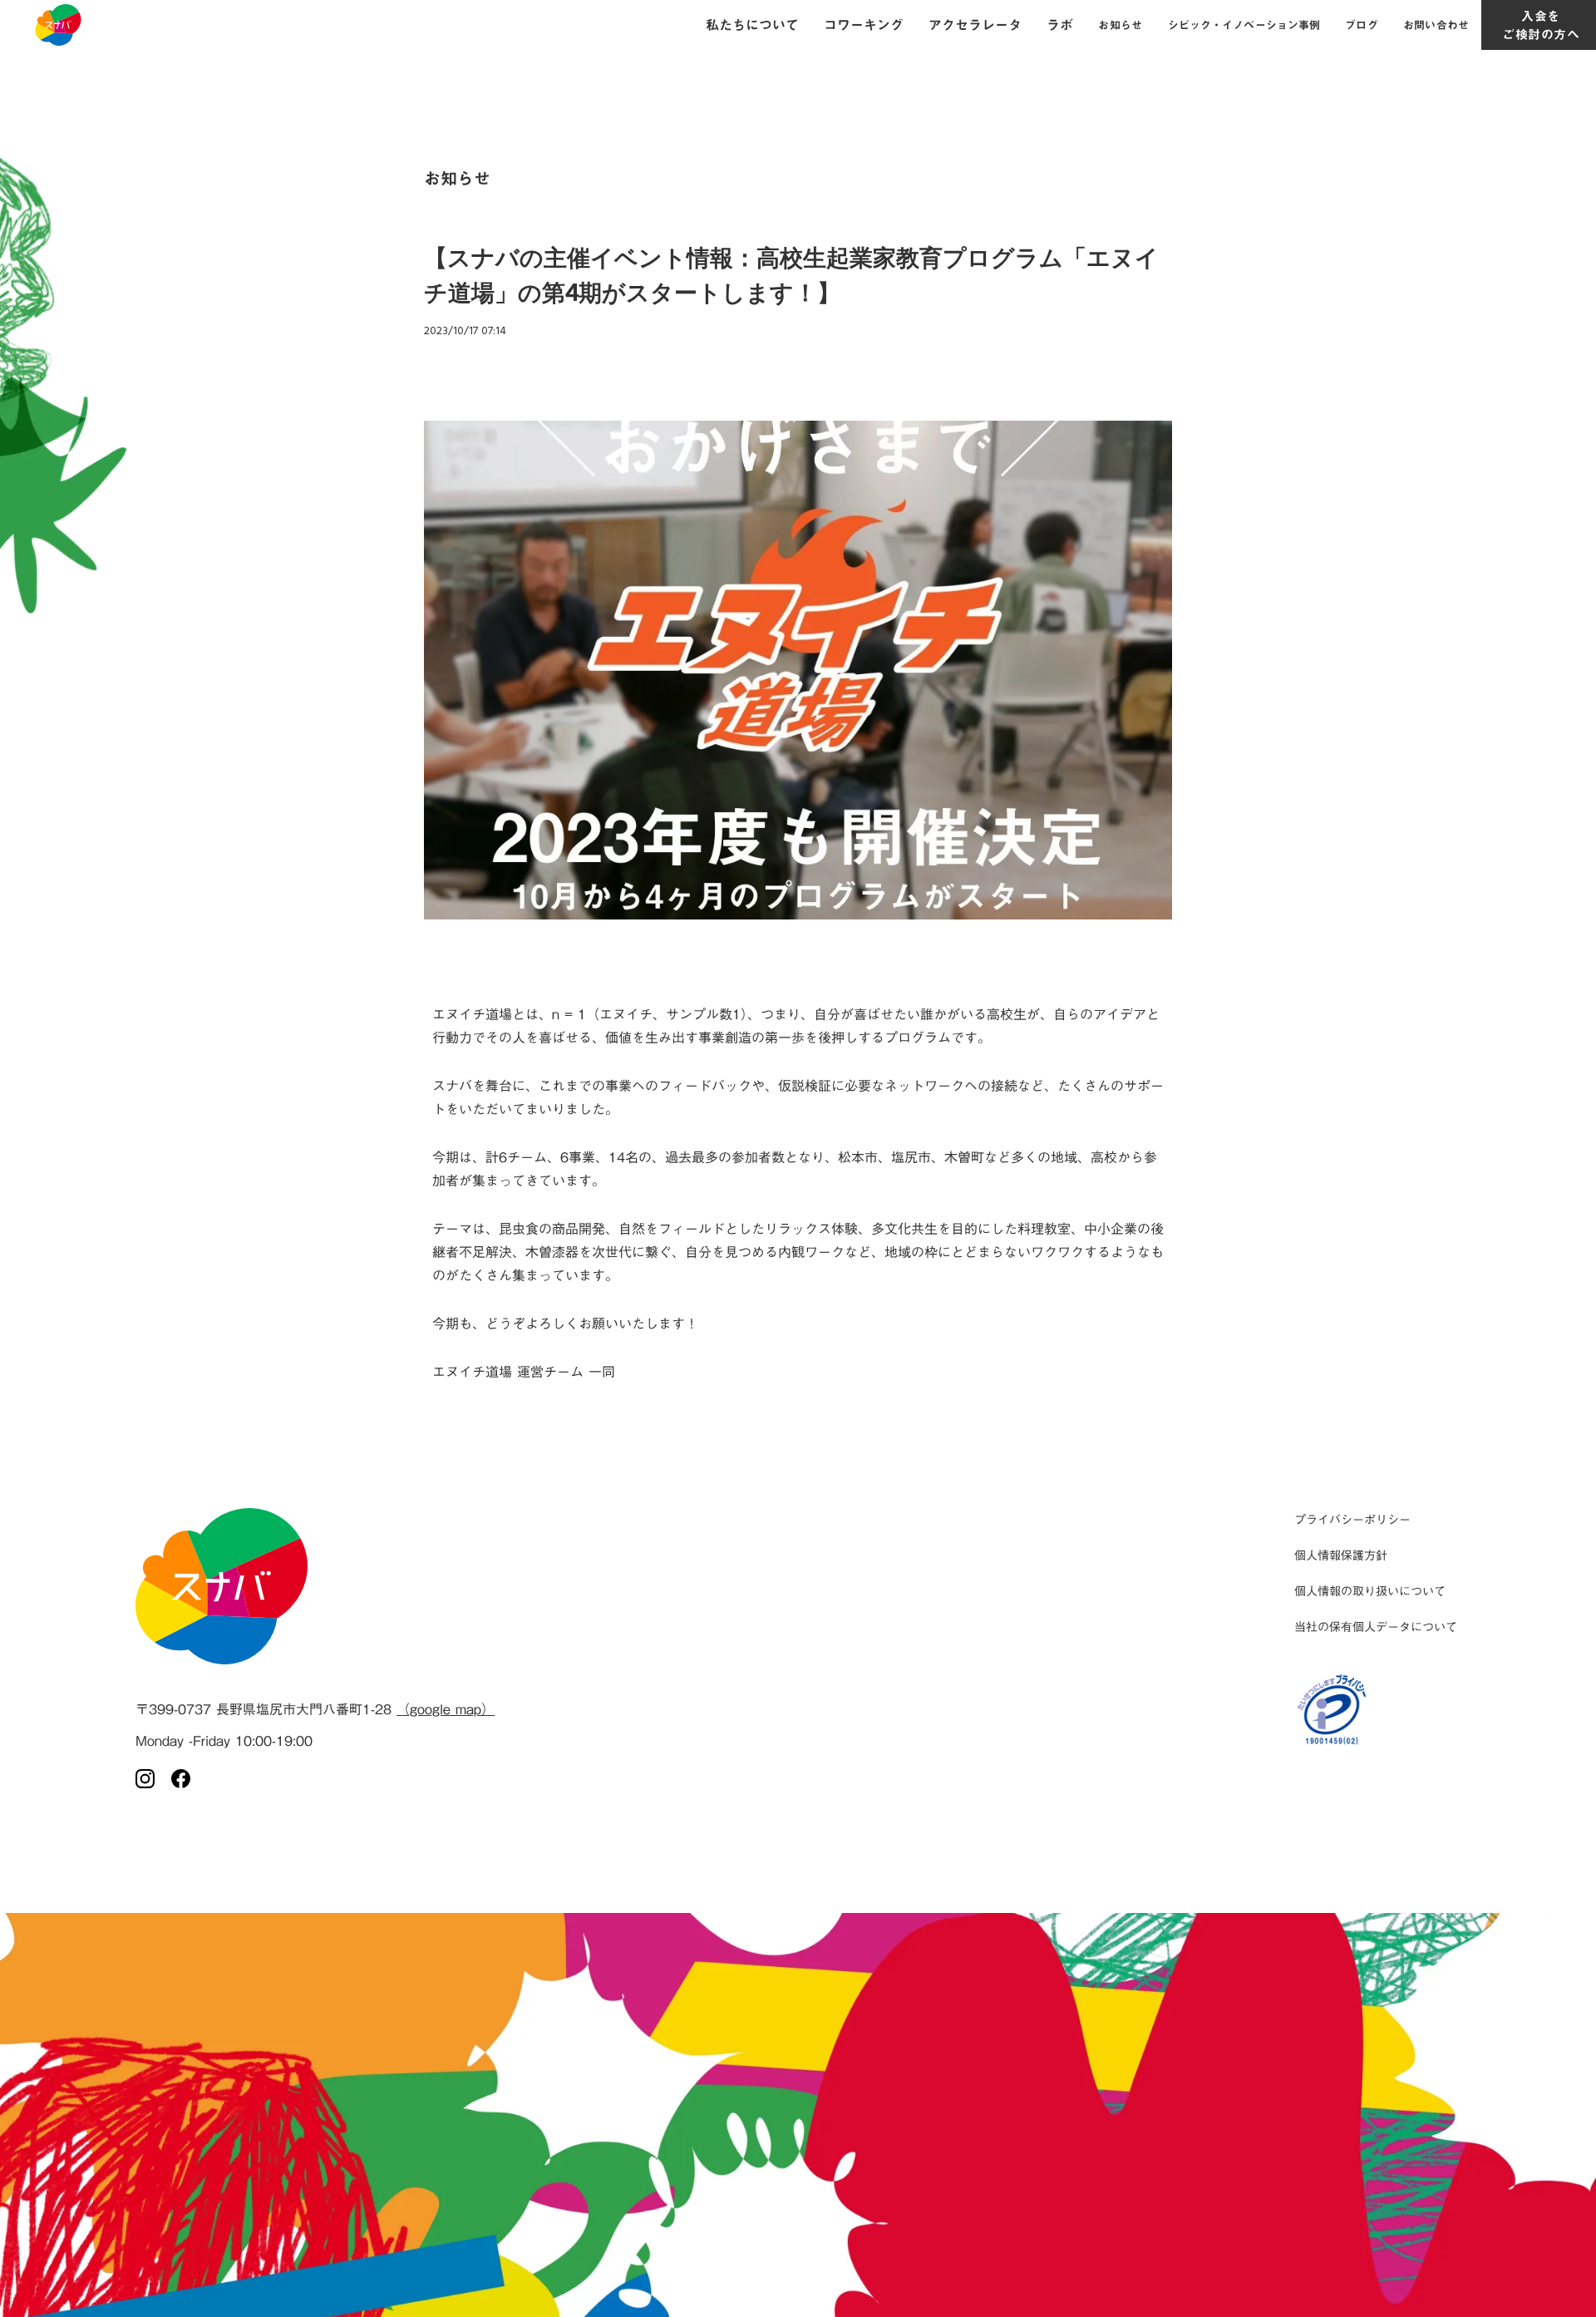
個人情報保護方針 (1341, 1555)
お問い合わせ (1436, 25)
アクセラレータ (975, 25)
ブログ (1361, 25)
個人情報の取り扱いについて (1370, 1591)
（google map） (446, 1709)
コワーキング (864, 25)
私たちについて (752, 25)
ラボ (1060, 25)
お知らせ (1120, 25)
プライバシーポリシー (1352, 1520)
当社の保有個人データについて (1376, 1627)
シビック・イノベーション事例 (1244, 25)
